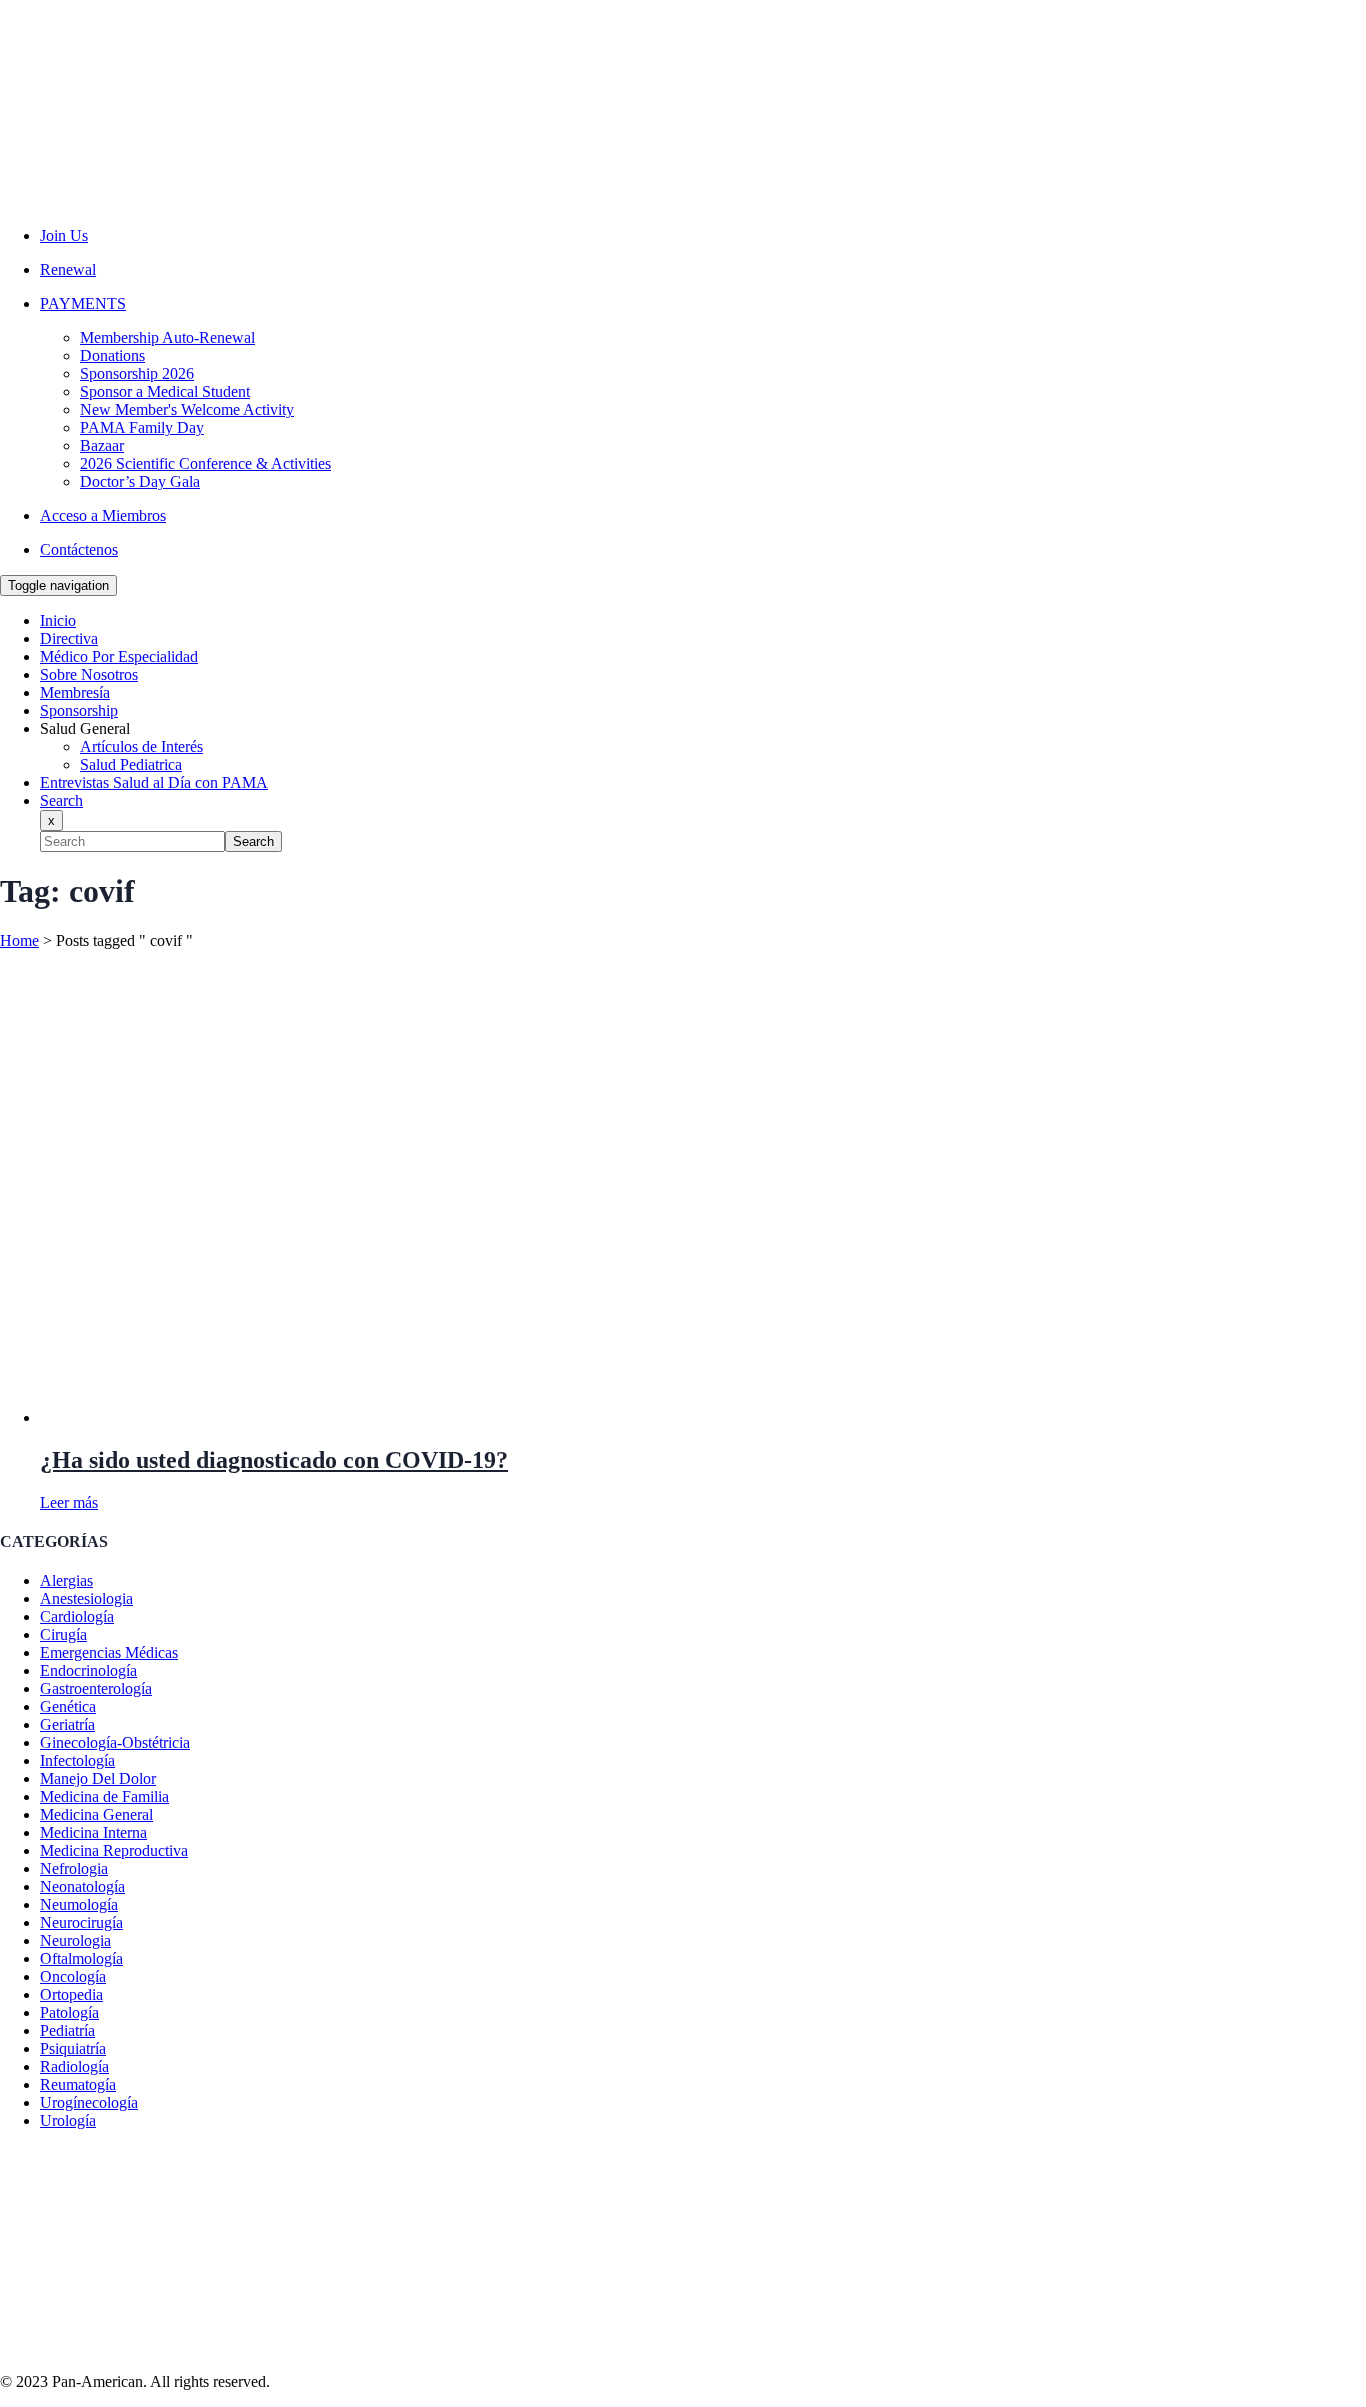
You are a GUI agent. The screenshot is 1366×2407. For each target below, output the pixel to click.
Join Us (64, 235)
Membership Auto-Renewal (167, 337)
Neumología (79, 1904)
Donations (112, 355)
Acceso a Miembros (103, 515)
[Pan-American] (103, 201)
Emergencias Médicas (109, 1652)
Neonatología (82, 1886)
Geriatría (67, 1724)
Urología (68, 2120)
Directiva (69, 638)
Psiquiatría (73, 2048)
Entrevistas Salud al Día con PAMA (154, 782)
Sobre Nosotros (89, 674)
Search (253, 841)
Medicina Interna (93, 1832)
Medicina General (96, 1814)
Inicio (58, 620)
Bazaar (102, 445)
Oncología (73, 1976)
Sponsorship (79, 710)
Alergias (66, 1580)
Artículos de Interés (141, 746)
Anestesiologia (86, 1598)
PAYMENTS (83, 303)
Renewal (68, 269)
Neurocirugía (81, 1922)
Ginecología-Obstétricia (115, 1742)
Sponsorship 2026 (137, 373)
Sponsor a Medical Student (165, 391)
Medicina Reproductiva (114, 1850)
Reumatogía (78, 2084)
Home (19, 940)
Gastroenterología (96, 1688)
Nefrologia (74, 1868)
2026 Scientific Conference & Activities (205, 463)
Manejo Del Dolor (98, 1778)
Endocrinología (88, 1670)
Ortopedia (71, 1994)
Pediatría (67, 2030)
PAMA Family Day (142, 427)
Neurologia (75, 1940)
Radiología (74, 2066)
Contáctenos (79, 549)
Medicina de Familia (104, 1796)
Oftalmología (81, 1958)
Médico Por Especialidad (119, 656)
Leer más (69, 1502)
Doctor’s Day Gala (140, 481)
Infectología (77, 1760)
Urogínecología (89, 2102)
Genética (68, 1706)
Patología (69, 2012)
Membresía (75, 692)
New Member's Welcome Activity (187, 409)
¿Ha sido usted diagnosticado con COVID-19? (274, 1460)
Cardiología (77, 1616)
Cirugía (63, 1634)
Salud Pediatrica (131, 764)
